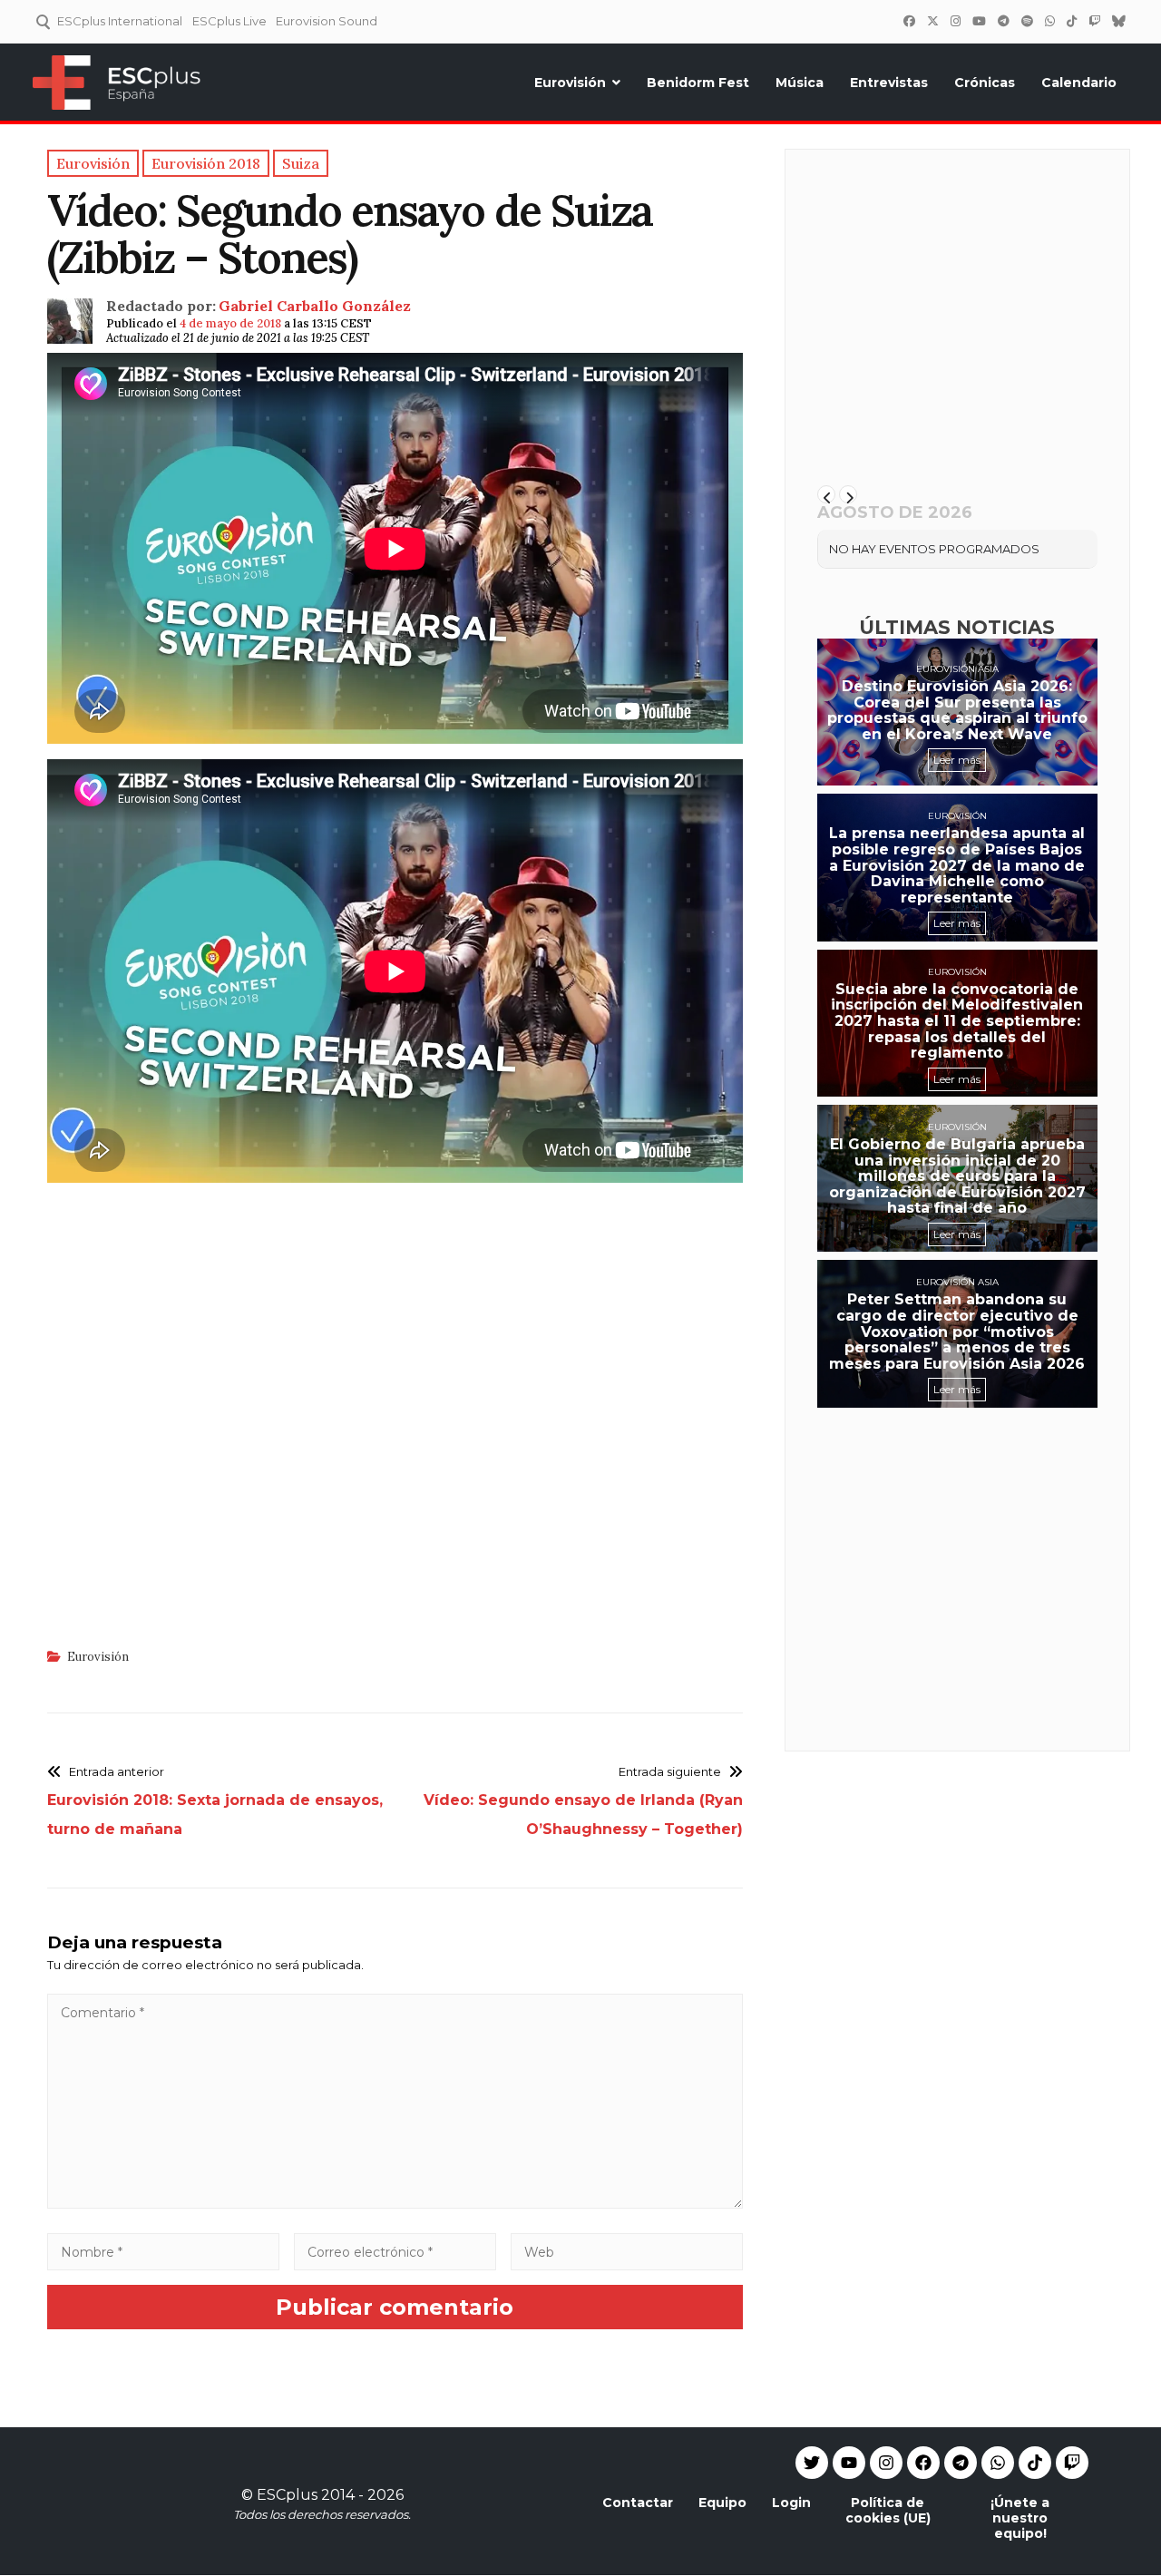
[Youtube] (849, 2463)
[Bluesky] (1118, 21)
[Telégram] (1003, 21)
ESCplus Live (229, 21)
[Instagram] (955, 21)
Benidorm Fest (698, 83)
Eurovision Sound (327, 21)
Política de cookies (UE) (888, 2510)
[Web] (627, 2252)
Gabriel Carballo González (315, 306)
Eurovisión (570, 83)
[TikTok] (1071, 21)
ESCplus (287, 2495)
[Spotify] (1027, 21)
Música (800, 83)
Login (791, 2503)
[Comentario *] (395, 2204)
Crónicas (985, 83)
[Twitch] (1094, 21)
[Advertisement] (395, 1429)
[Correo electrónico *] (395, 2252)
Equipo (722, 2503)
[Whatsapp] (998, 2463)
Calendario (1079, 83)
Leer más (957, 760)
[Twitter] (932, 21)
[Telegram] (961, 2463)
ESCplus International (120, 21)
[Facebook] (909, 21)
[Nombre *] (163, 2252)
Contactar (638, 2503)
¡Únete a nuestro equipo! (1020, 2518)
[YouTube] (979, 21)
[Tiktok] (1035, 2463)
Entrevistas (889, 83)
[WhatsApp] (1049, 21)
